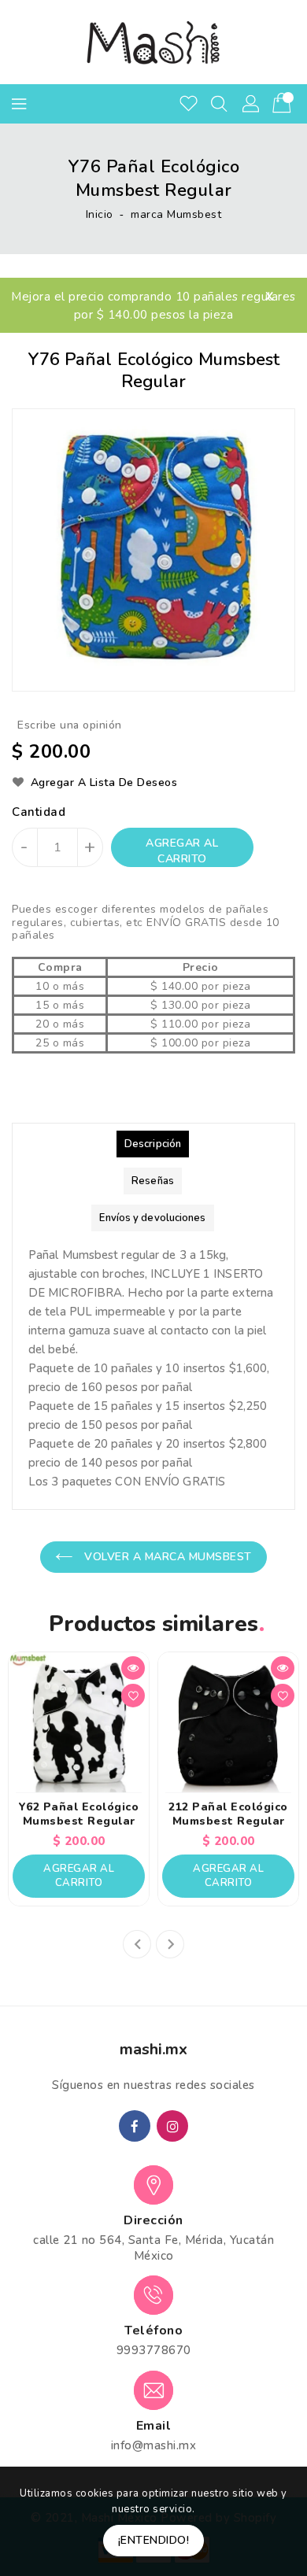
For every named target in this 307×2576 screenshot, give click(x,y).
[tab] (153, 1144)
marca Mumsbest (176, 214)
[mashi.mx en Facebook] (135, 2126)
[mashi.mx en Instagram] (172, 2126)
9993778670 (154, 2350)
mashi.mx (154, 2049)
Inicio (100, 214)
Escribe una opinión (70, 725)
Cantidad (39, 812)
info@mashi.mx (154, 2445)
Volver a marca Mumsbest (166, 1557)
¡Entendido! (154, 2540)
